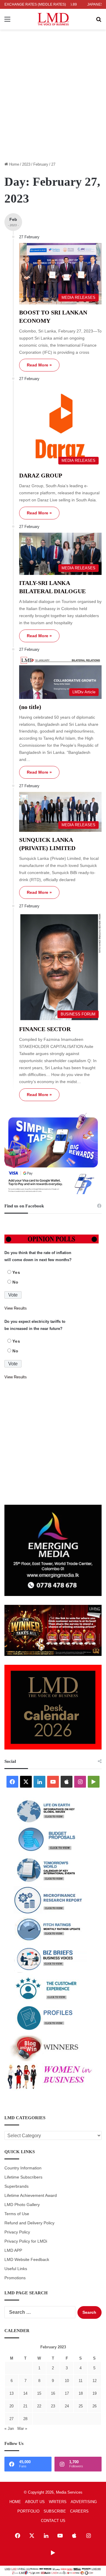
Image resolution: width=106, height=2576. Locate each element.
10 (67, 2381)
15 (39, 2393)
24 (67, 2406)
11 (81, 2381)
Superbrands (16, 2186)
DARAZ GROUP (41, 475)
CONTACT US (53, 2521)
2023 (26, 164)
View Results (16, 1308)
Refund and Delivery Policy (29, 2223)
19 (95, 2393)
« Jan (9, 2429)
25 (81, 2406)
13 (11, 2393)
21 (25, 2406)
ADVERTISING (84, 2502)
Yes (16, 1272)
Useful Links (16, 2269)
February (41, 164)
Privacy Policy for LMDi (26, 2241)
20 (11, 2406)
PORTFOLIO (28, 2511)
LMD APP (13, 2250)
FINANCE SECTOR (45, 1029)
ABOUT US (35, 2502)
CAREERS (79, 2511)
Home (14, 164)
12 (95, 2381)
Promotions (15, 2278)
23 (53, 2406)
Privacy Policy (17, 2232)
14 (25, 2393)
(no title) (30, 707)
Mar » (22, 2429)
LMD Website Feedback (27, 2260)
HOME (15, 2502)
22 (39, 2406)
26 (95, 2406)
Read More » (39, 365)
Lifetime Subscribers (23, 2177)
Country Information (23, 2168)
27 (11, 2419)
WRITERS (58, 2502)
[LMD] (53, 19)
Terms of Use (17, 2214)
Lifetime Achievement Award (31, 2196)
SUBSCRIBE (55, 2511)
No (15, 1282)
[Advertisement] (53, 104)
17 (67, 2393)
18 (81, 2393)
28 (25, 2419)
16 (53, 2393)
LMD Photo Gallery (22, 2205)
